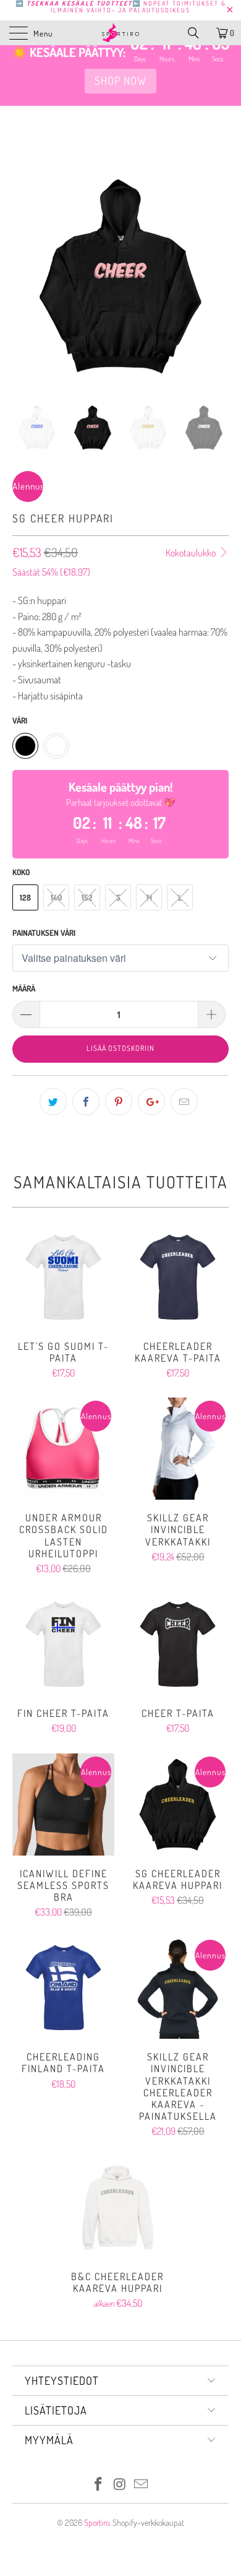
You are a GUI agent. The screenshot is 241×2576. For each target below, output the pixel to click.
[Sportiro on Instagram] (120, 2485)
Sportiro (97, 2522)
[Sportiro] (121, 33)
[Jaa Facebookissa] (86, 1102)
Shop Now (120, 80)
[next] (217, 285)
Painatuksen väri (44, 933)
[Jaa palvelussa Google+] (151, 1102)
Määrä (24, 988)
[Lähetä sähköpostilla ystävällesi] (184, 1102)
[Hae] (198, 33)
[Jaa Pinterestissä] (119, 1102)
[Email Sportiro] (142, 2485)
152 (87, 897)
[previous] (24, 285)
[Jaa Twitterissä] (53, 1102)
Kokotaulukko (192, 553)
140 (56, 897)
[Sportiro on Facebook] (98, 2485)
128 (25, 897)
